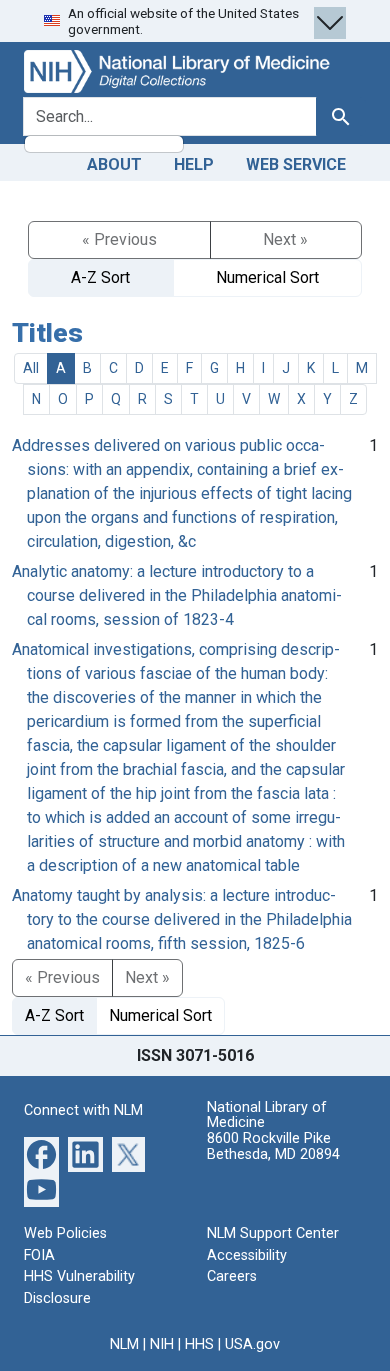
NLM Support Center (273, 1233)
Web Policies (65, 1233)
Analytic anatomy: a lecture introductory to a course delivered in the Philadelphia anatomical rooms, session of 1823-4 (177, 595)
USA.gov (252, 1344)
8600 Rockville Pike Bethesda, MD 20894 (273, 1146)
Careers (232, 1276)
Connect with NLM (83, 1110)
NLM (124, 1344)
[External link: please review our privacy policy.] (41, 1153)
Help (194, 164)
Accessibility (247, 1255)
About (114, 164)
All (31, 368)
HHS (199, 1344)
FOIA (39, 1255)
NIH (162, 1344)
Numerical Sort (267, 277)
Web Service (296, 164)
